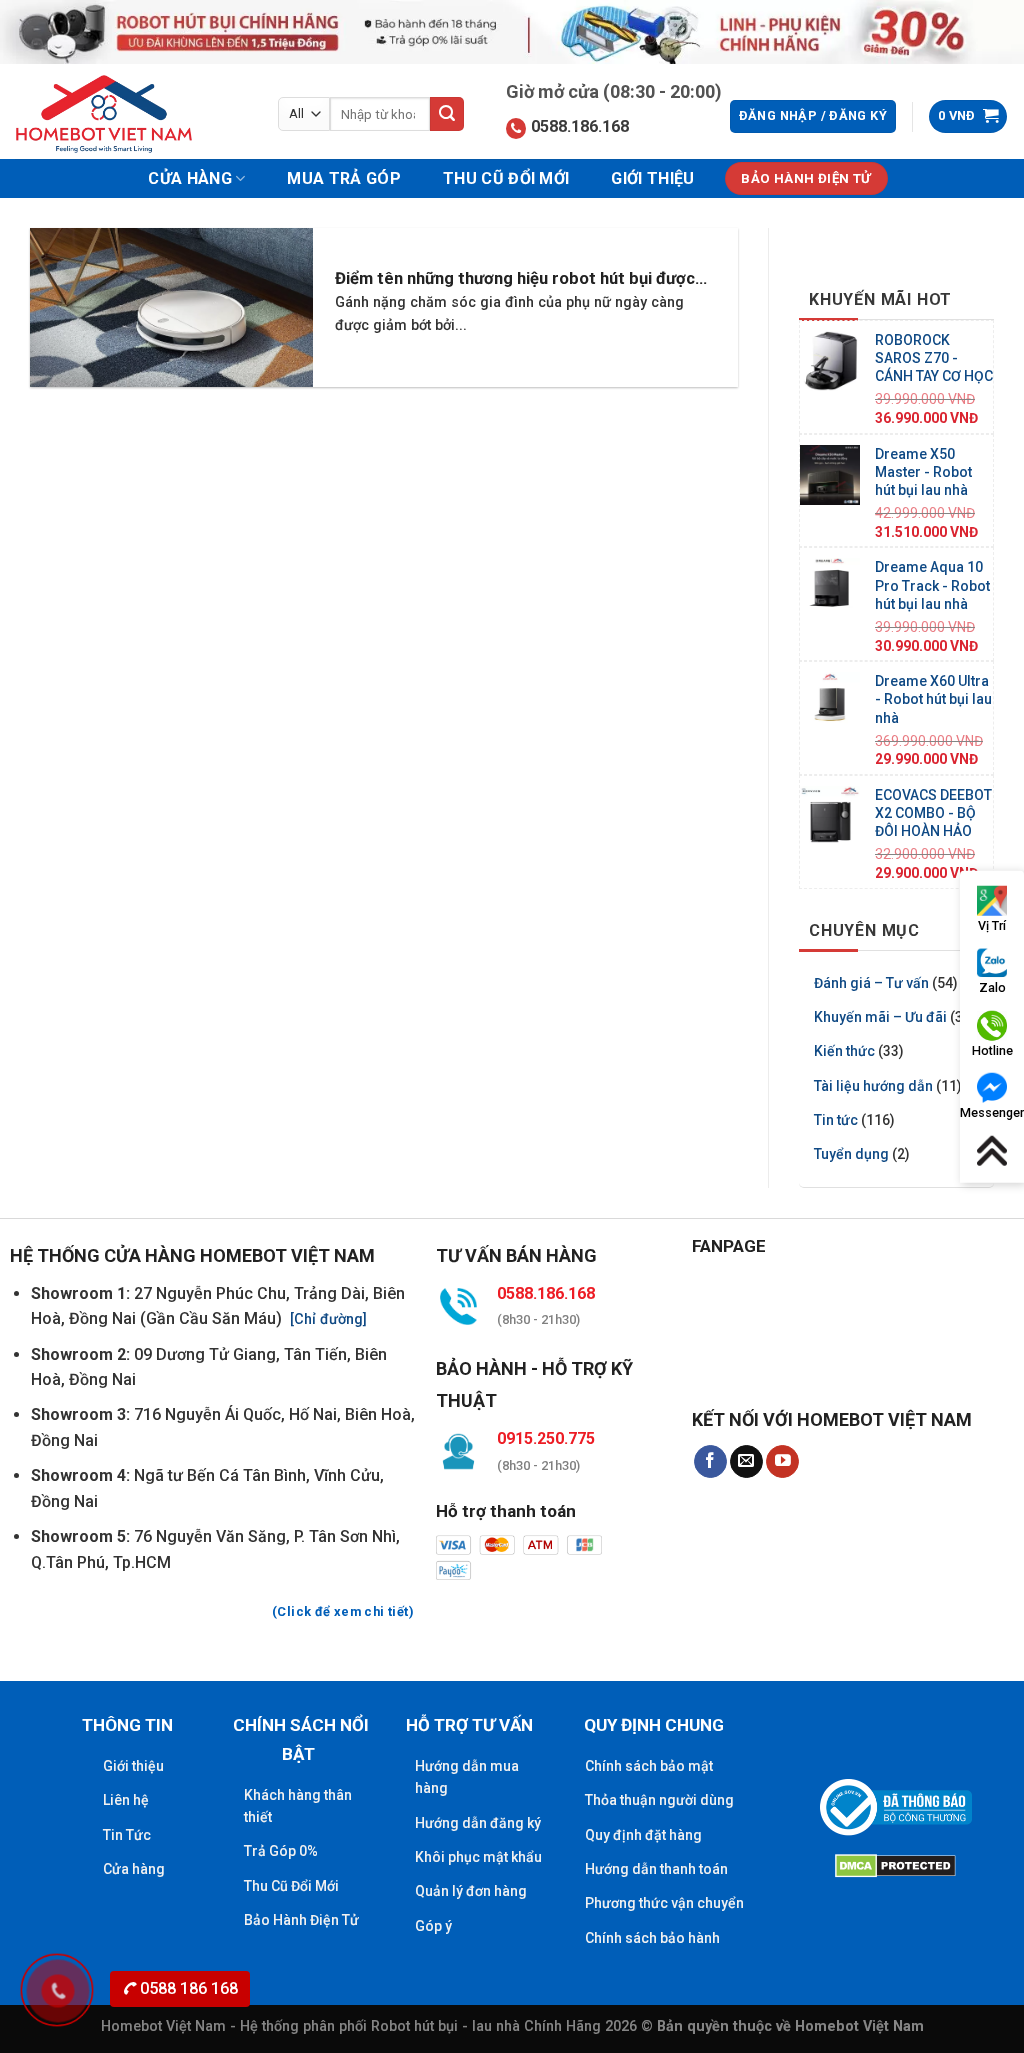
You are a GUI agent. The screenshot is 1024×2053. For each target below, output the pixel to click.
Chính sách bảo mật (649, 1766)
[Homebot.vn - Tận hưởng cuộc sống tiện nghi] (116, 114)
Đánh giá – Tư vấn (871, 983)
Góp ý (433, 1926)
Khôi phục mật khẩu (478, 1857)
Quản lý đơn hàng (471, 1891)
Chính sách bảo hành (652, 1938)
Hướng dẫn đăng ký (478, 1823)
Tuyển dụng (851, 1154)
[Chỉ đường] (326, 1319)
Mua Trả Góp (344, 178)
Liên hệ (126, 1800)
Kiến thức (844, 1051)
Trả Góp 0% (281, 1851)
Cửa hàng (190, 178)
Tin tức (836, 1120)
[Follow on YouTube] (782, 1462)
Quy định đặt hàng (643, 1835)
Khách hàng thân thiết (298, 1806)
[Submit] (447, 114)
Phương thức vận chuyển (664, 1903)
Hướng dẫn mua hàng (467, 1777)
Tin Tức (127, 1835)
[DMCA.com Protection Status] (895, 1863)
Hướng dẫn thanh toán (656, 1869)
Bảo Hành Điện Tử (301, 1920)
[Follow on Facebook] (710, 1462)
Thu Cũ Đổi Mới (506, 178)
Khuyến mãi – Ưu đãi (880, 1017)
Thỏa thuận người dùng (659, 1800)
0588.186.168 (580, 126)
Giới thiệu (652, 178)
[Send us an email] (746, 1462)
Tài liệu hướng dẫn (873, 1086)
